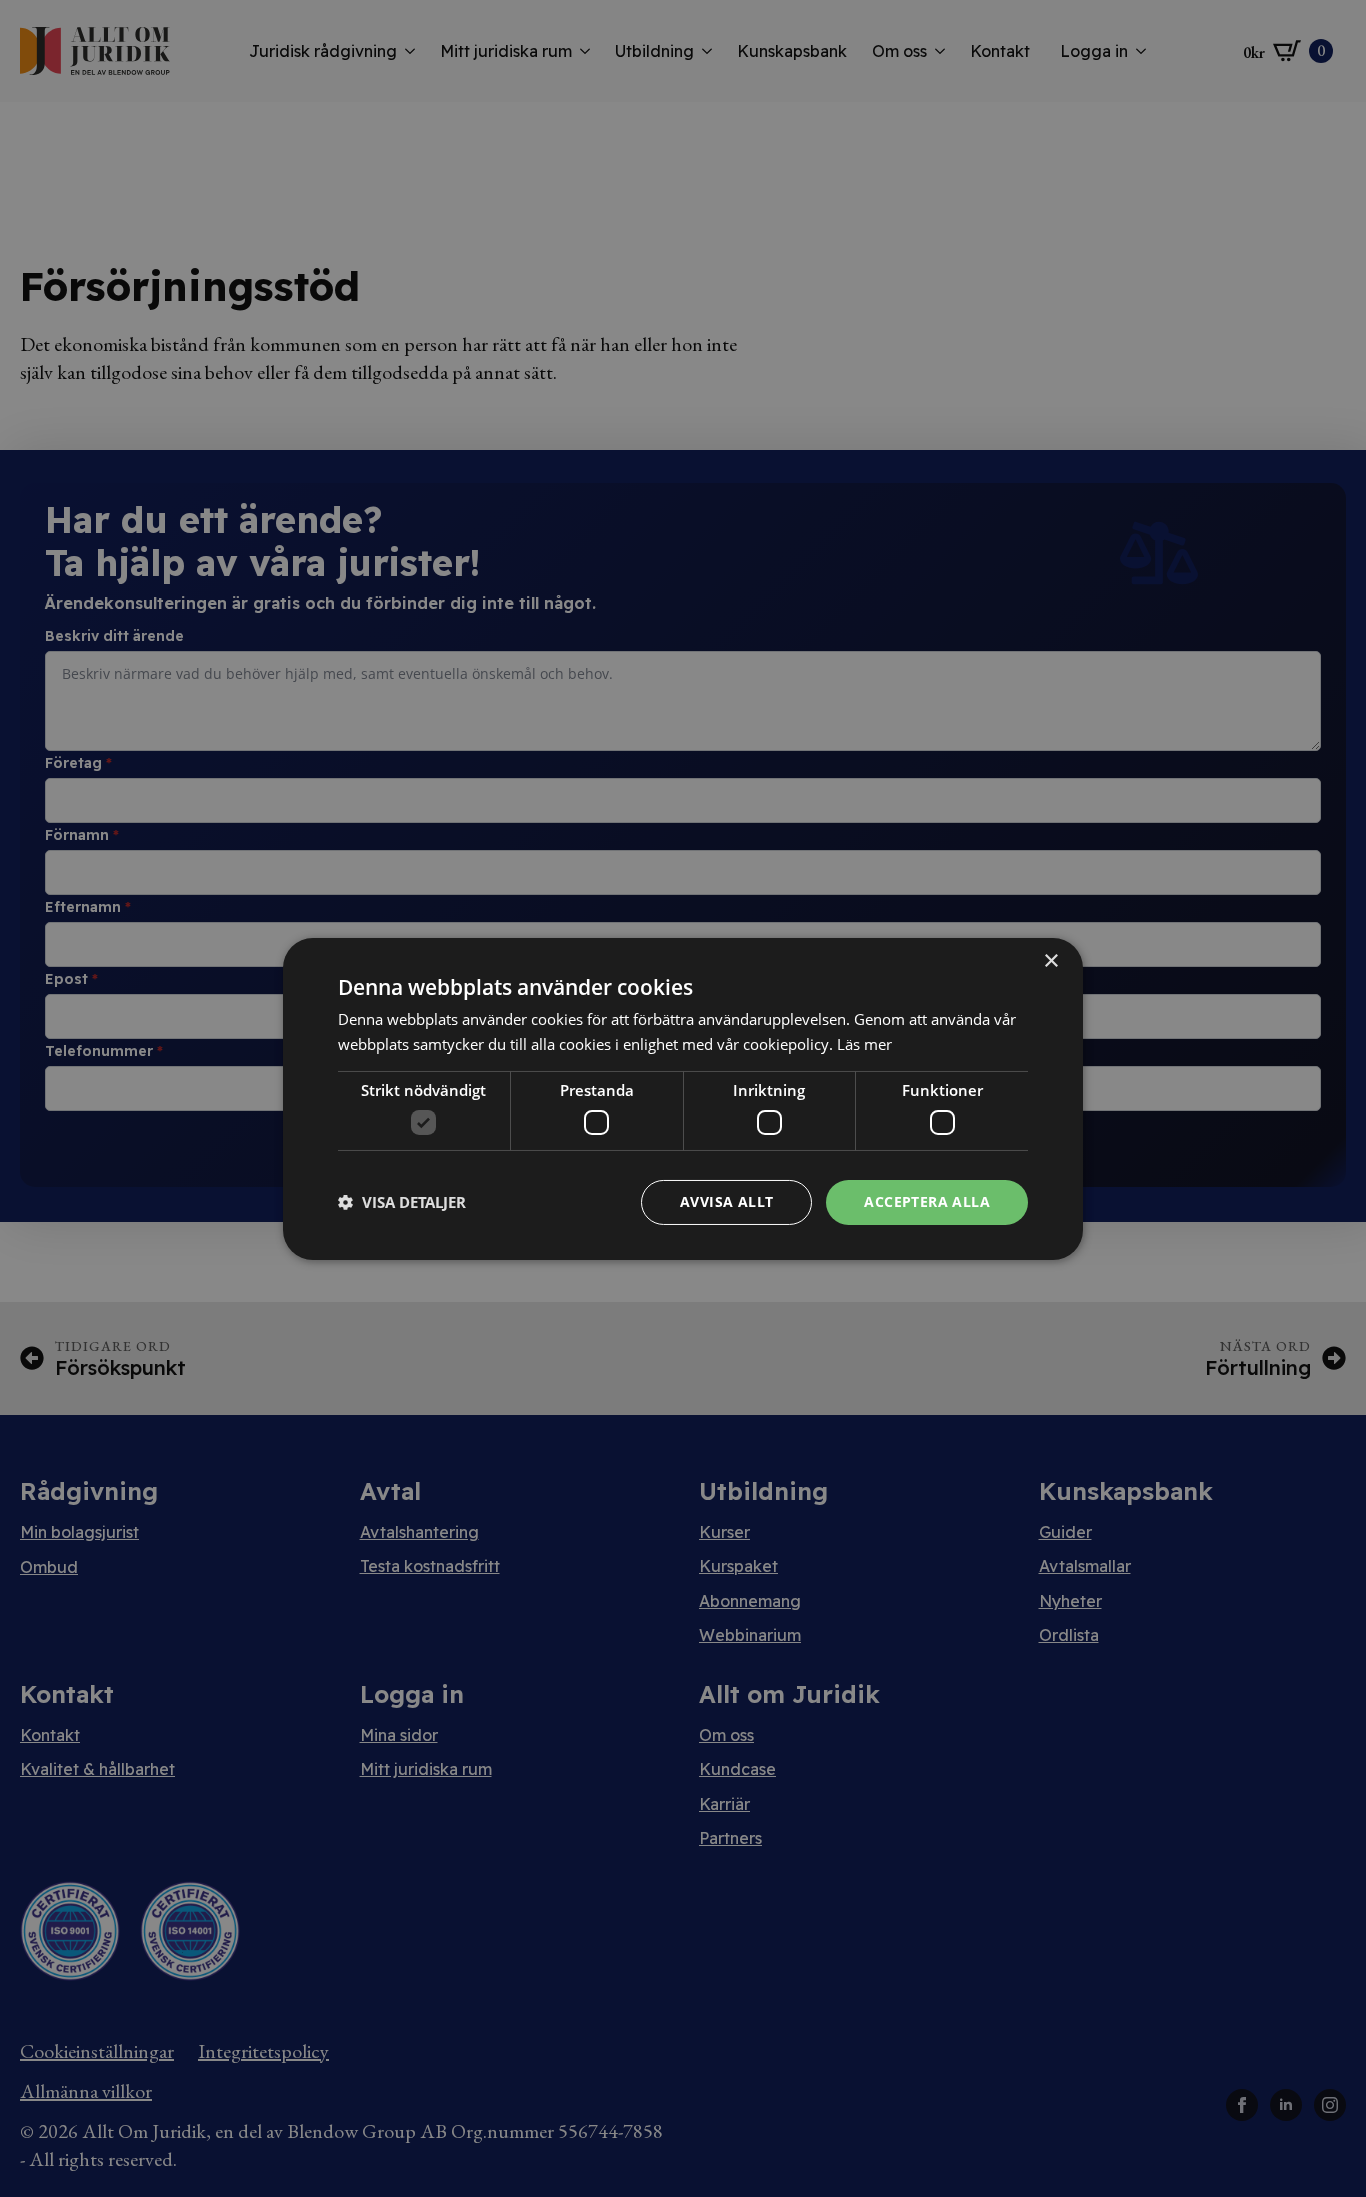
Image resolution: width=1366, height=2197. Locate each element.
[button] (402, 1202)
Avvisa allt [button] (726, 1201)
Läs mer (864, 1044)
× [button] (1050, 960)
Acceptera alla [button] (927, 1201)
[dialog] (683, 1098)
